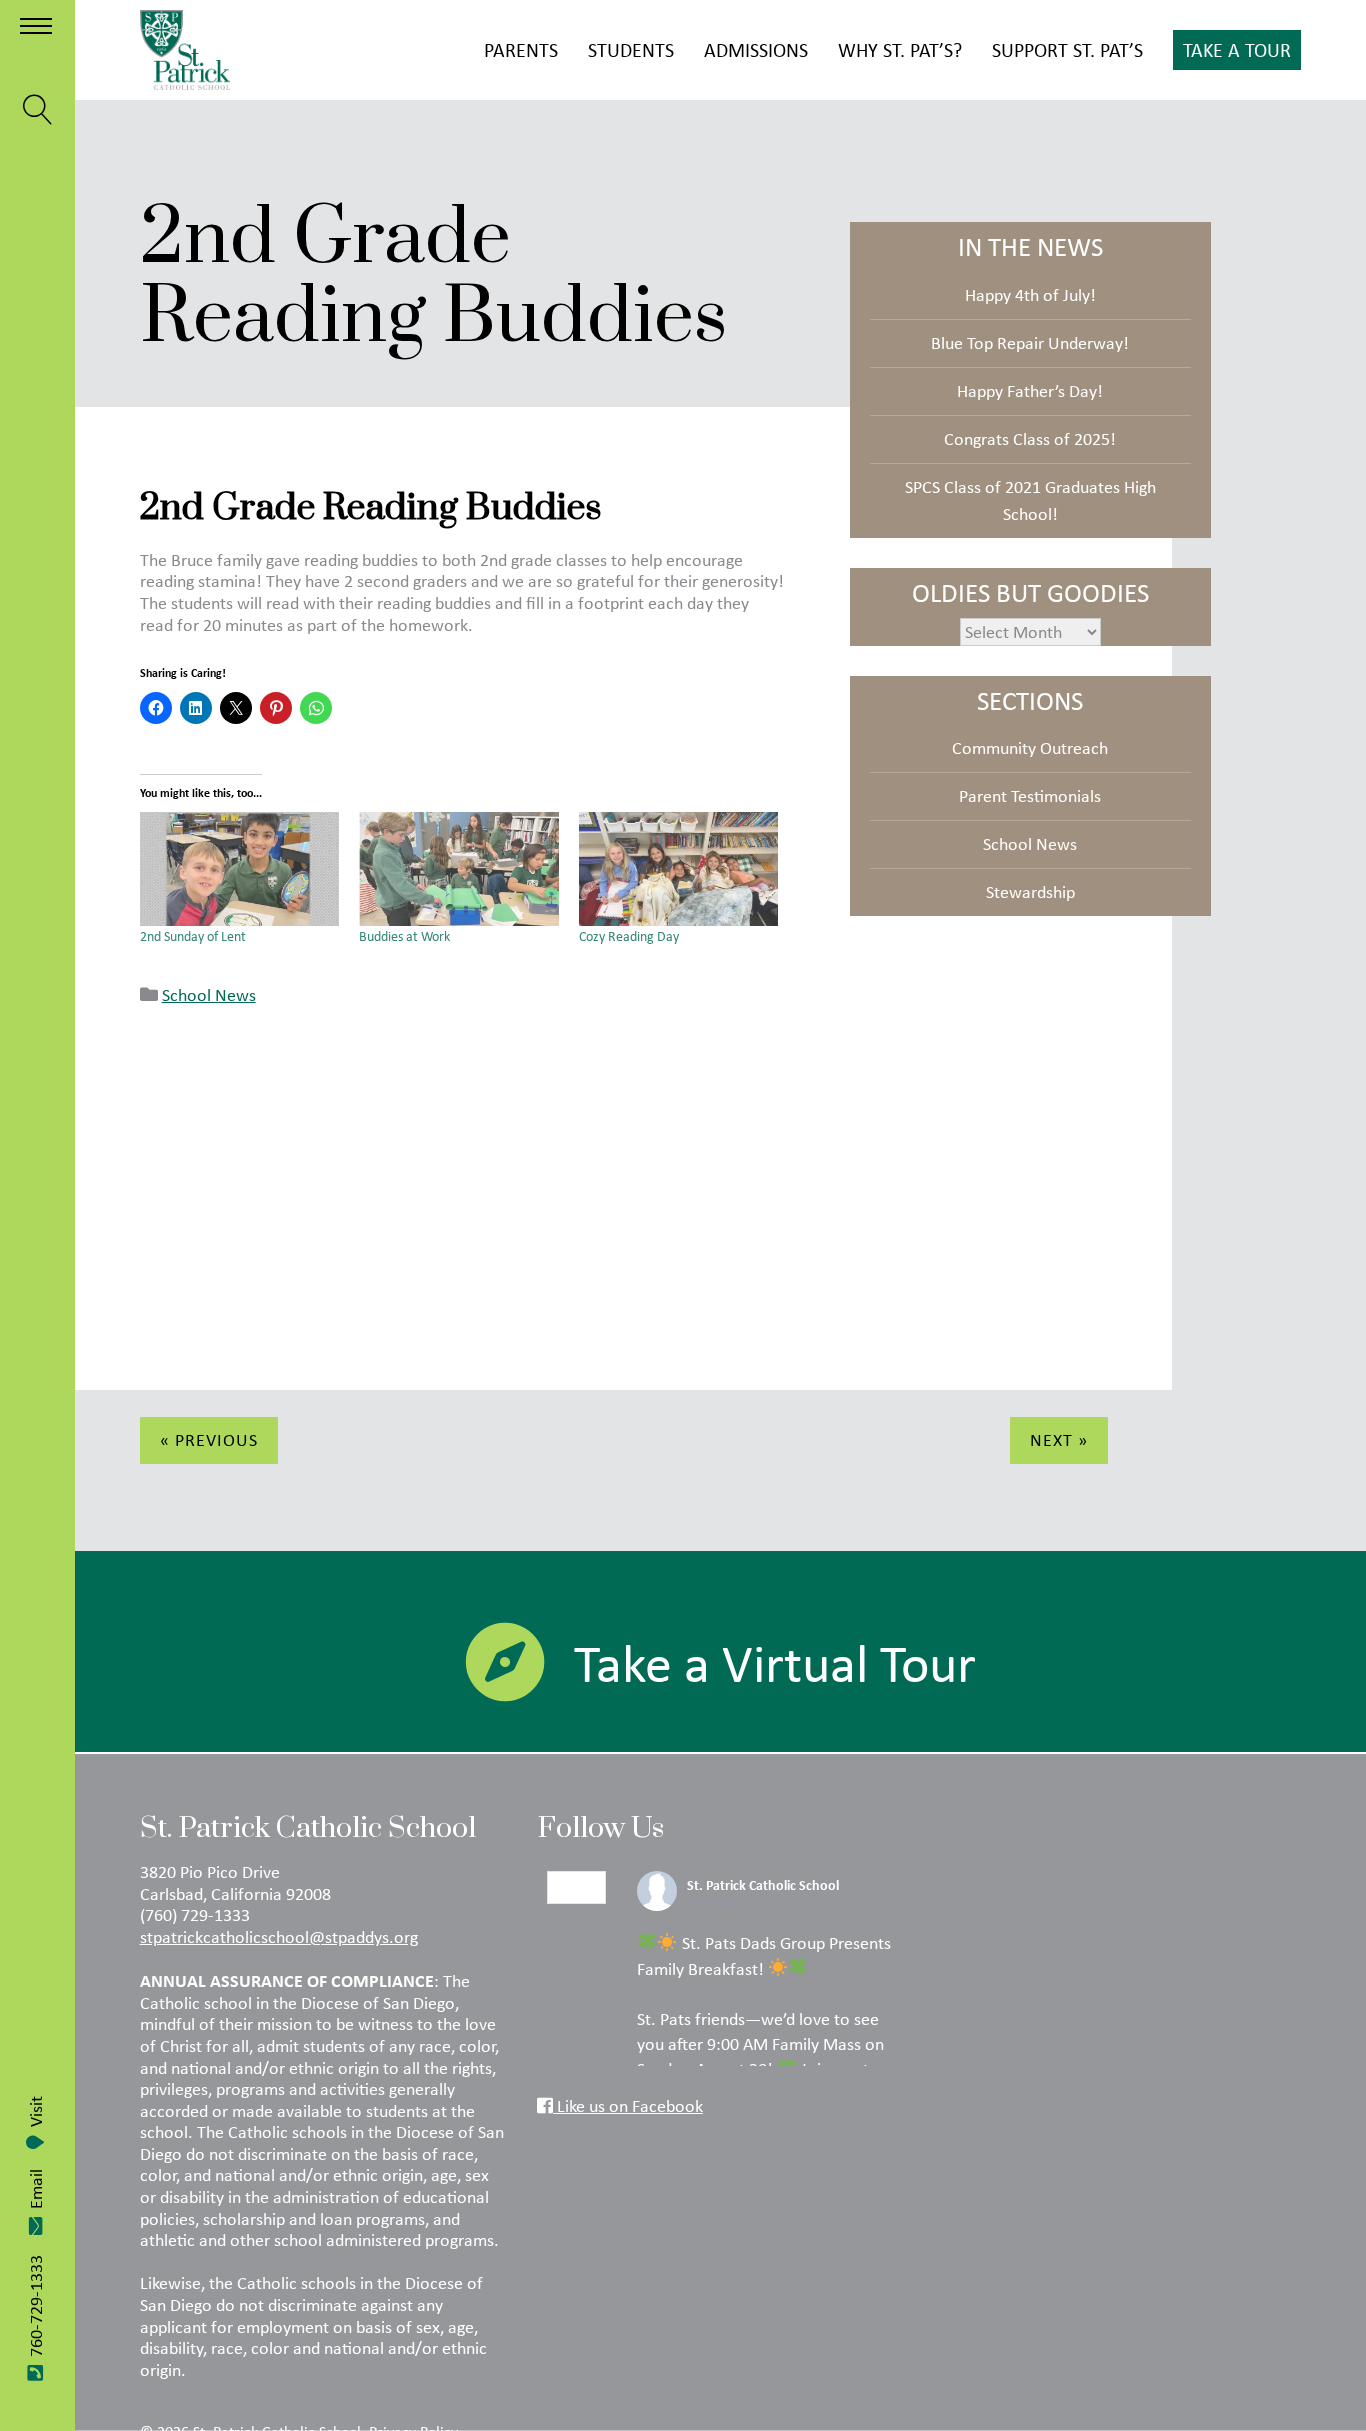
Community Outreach (1030, 748)
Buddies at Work (404, 936)
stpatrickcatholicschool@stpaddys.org (279, 1937)
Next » (1059, 1440)
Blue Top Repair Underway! (1030, 343)
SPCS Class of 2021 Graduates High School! (1030, 500)
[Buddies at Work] (459, 869)
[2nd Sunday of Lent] (240, 869)
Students (631, 49)
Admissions (756, 49)
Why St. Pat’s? (900, 49)
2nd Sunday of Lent (193, 936)
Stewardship (1030, 892)
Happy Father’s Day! (1030, 391)
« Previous (209, 1440)
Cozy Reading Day (629, 936)
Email (36, 2189)
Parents (521, 49)
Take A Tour (1237, 49)
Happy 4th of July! (1030, 295)
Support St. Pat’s (1067, 49)
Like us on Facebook (628, 2106)
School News (209, 995)
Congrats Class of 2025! (1030, 439)
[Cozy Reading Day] (679, 869)
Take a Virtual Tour (775, 1663)
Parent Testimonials (1030, 796)
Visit (36, 2111)
